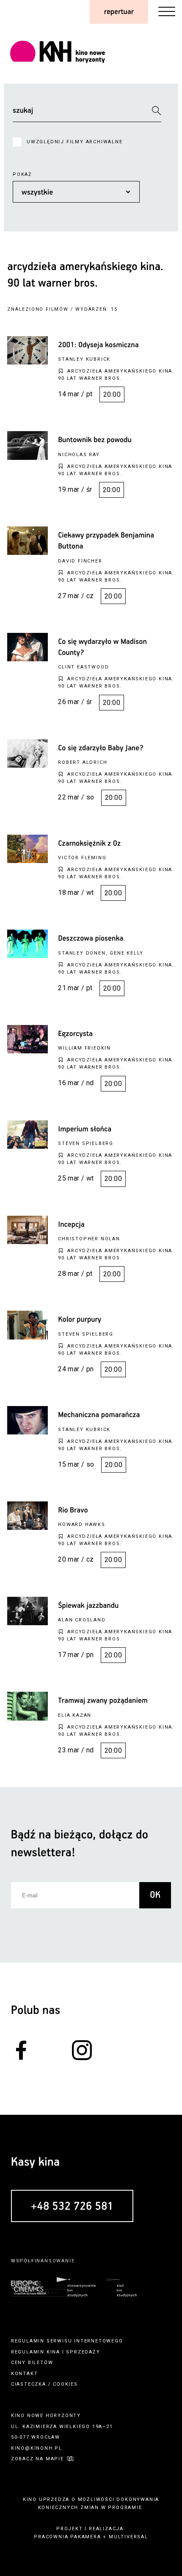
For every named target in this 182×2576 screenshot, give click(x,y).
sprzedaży (83, 2352)
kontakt (25, 2374)
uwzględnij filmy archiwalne (75, 142)
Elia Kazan (75, 1715)
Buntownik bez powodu (95, 440)
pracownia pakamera (67, 2537)
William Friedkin (84, 1048)
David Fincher (80, 561)
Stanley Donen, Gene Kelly (101, 953)
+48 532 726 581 (72, 2207)
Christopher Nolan (89, 1239)
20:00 (112, 394)
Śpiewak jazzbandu (88, 1606)
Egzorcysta (75, 1034)
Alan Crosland (82, 1620)
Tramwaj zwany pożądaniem (103, 1701)
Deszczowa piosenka (91, 938)
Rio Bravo (73, 1510)
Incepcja (71, 1225)
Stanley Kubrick (84, 359)
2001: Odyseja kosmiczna (98, 345)
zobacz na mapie (37, 2459)
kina (53, 2352)
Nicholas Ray (79, 455)
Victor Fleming (82, 858)
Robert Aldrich (83, 762)
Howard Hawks (82, 1525)
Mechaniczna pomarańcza (99, 1415)
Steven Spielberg (86, 1143)
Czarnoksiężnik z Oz (89, 844)
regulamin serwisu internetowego (67, 2341)
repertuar (119, 12)
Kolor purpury (80, 1320)
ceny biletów (32, 2363)
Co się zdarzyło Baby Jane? (101, 748)
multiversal (128, 2537)
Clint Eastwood (83, 667)
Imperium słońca (85, 1129)
